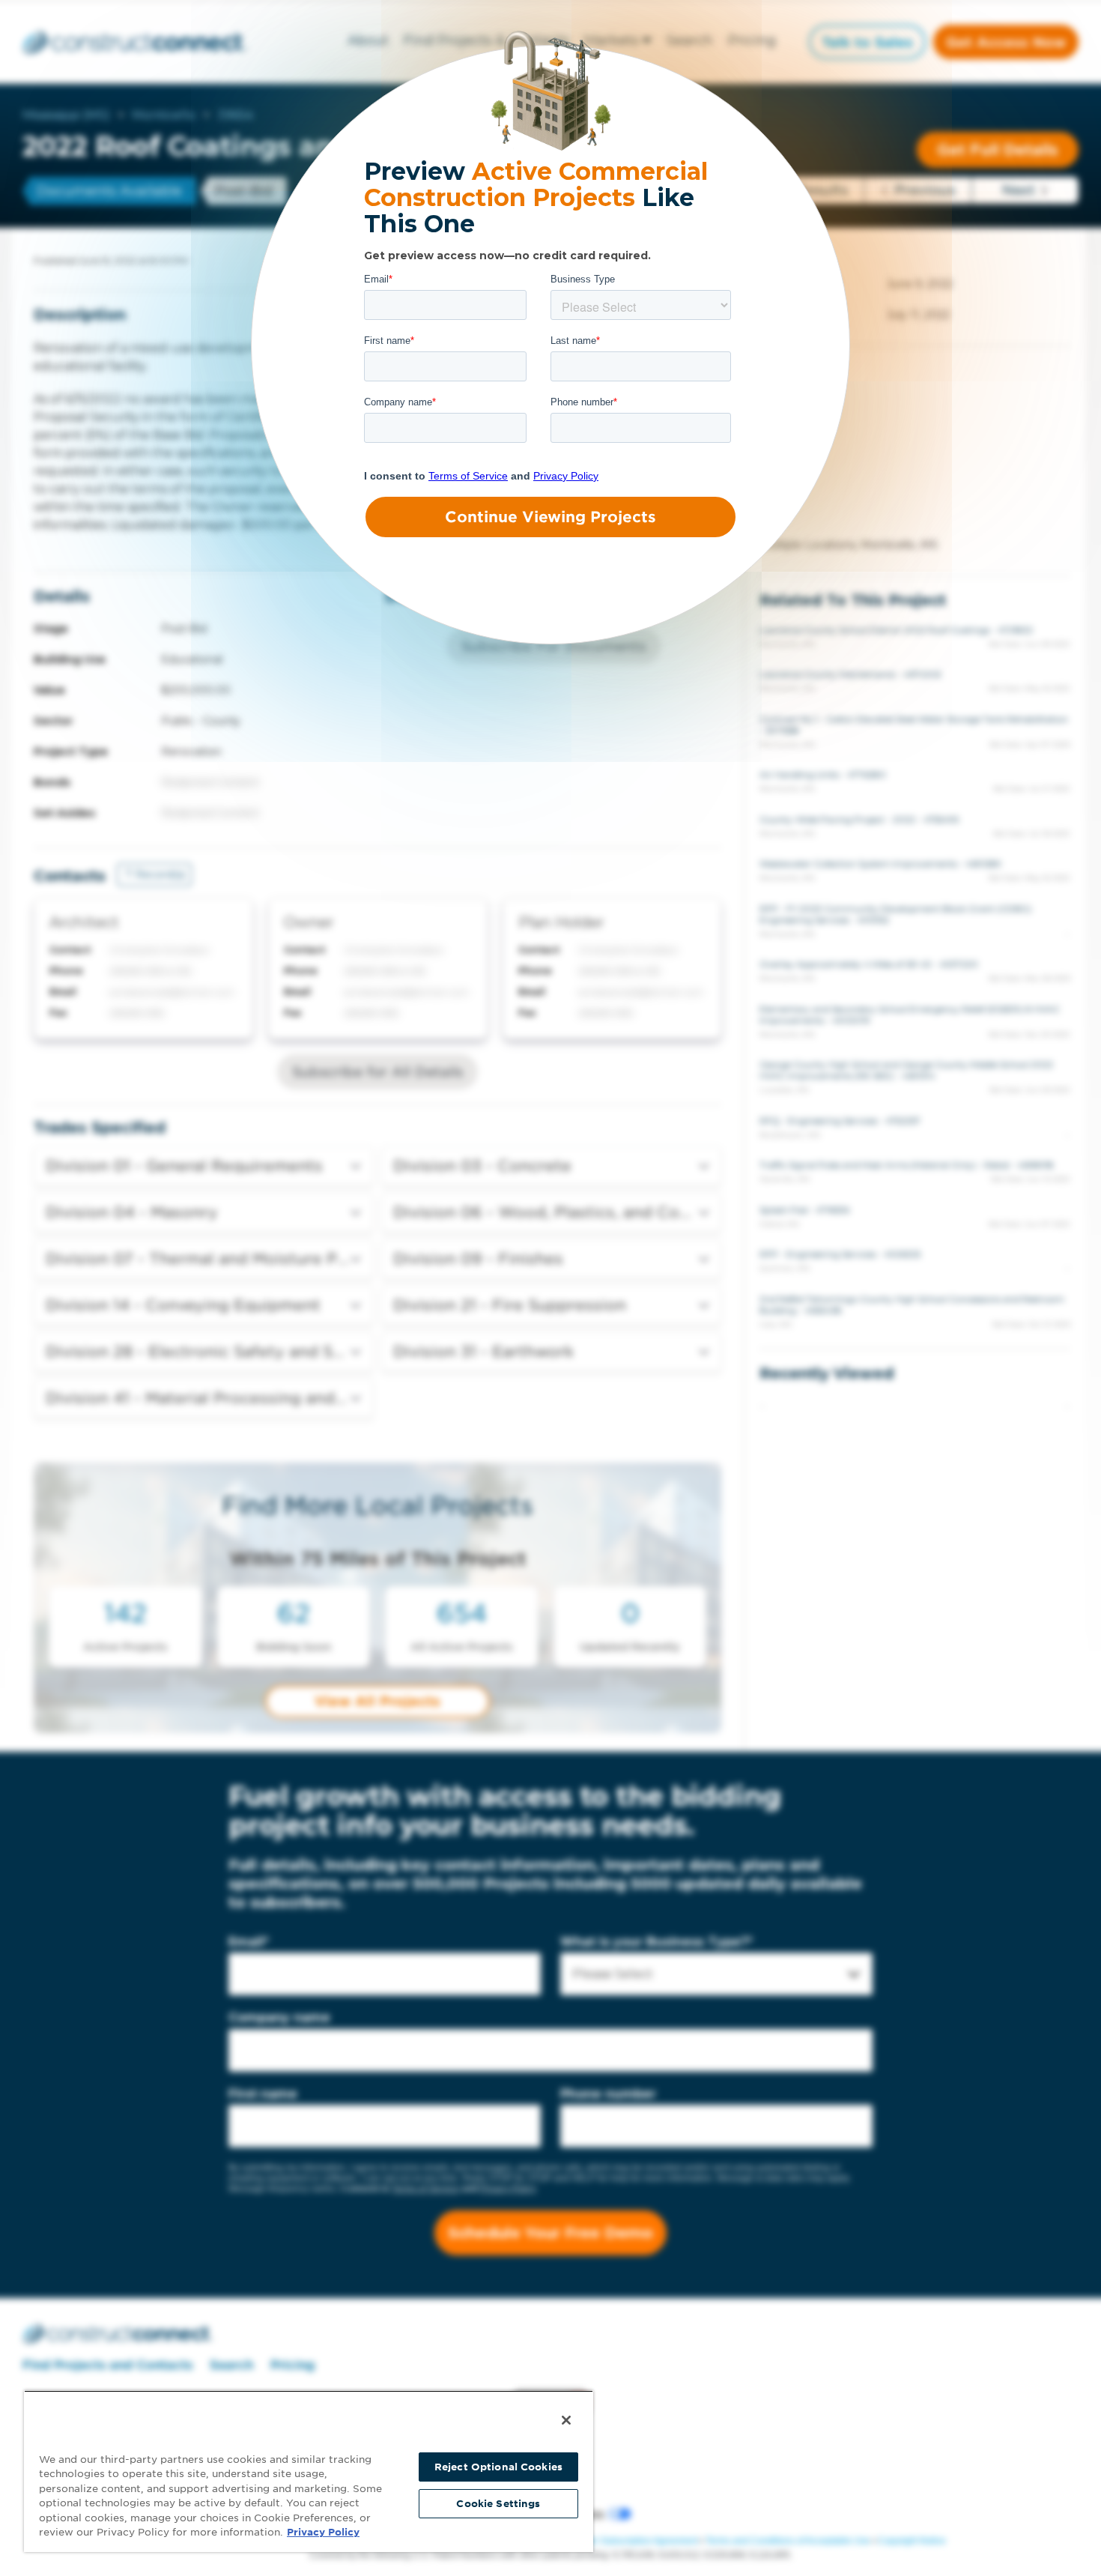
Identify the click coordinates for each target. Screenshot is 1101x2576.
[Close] (566, 2420)
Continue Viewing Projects (550, 517)
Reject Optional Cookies (498, 2467)
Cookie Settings (498, 2504)
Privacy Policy (323, 2532)
